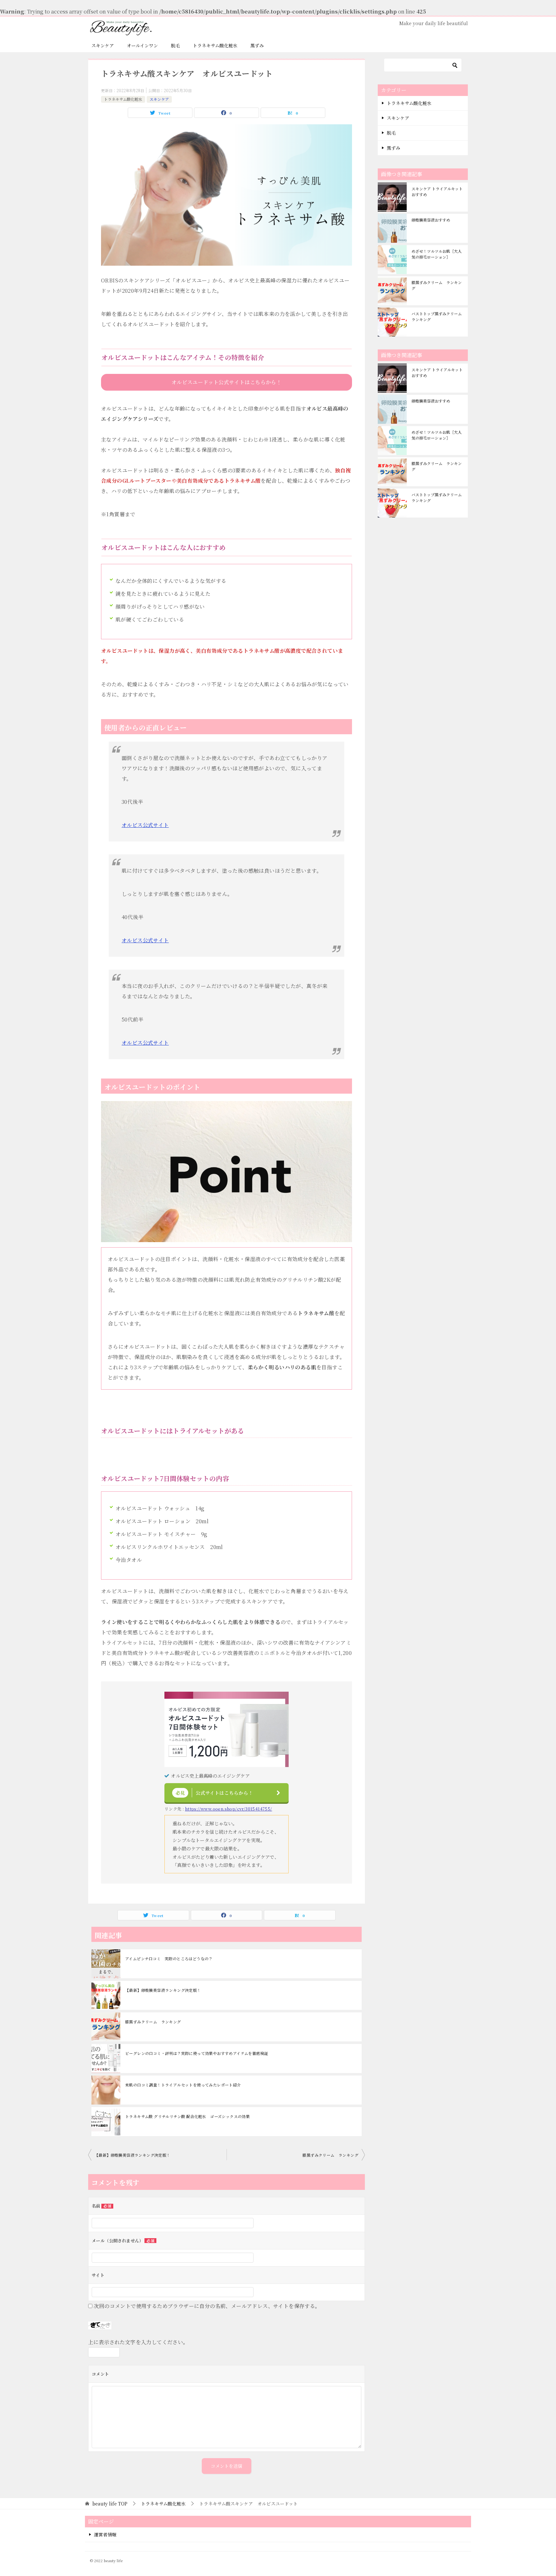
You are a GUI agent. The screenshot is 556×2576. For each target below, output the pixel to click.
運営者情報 (105, 2534)
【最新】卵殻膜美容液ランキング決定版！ (163, 1990)
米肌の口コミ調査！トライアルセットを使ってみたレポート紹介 (183, 2085)
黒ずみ (257, 45)
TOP (110, 2504)
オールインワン (142, 45)
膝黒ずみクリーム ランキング (153, 2022)
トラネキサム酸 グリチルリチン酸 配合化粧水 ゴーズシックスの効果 (187, 2116)
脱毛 (175, 45)
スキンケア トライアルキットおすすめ (437, 191)
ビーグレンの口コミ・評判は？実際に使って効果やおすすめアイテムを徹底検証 (197, 2053)
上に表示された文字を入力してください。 (138, 2342)
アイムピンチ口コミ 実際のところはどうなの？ (169, 1958)
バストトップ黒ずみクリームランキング (437, 316)
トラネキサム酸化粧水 (215, 45)
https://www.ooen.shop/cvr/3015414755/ (229, 1809)
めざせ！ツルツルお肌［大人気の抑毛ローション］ (437, 254)
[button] (227, 382)
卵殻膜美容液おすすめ (431, 220)
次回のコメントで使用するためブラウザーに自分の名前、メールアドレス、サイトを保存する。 (207, 2306)
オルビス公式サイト (145, 825)
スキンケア (103, 45)
